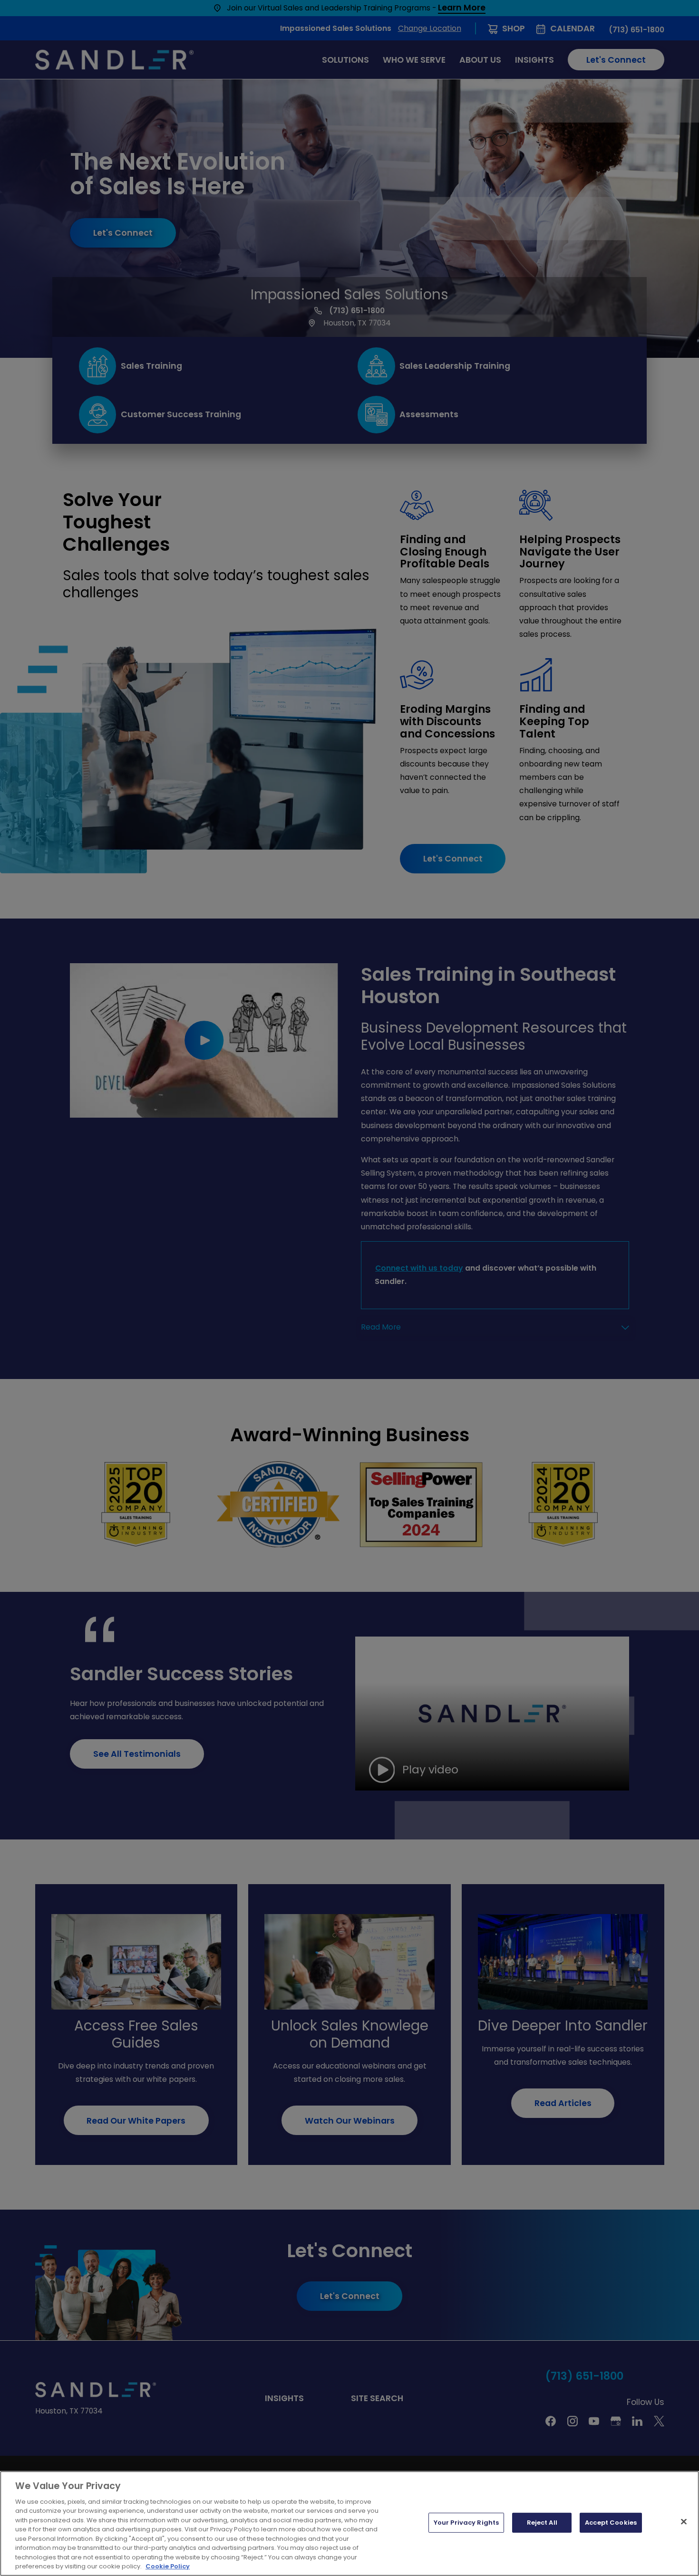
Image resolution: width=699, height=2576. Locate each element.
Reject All (542, 2523)
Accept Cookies (611, 2523)
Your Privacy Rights (466, 2523)
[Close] (684, 2522)
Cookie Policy (168, 2566)
